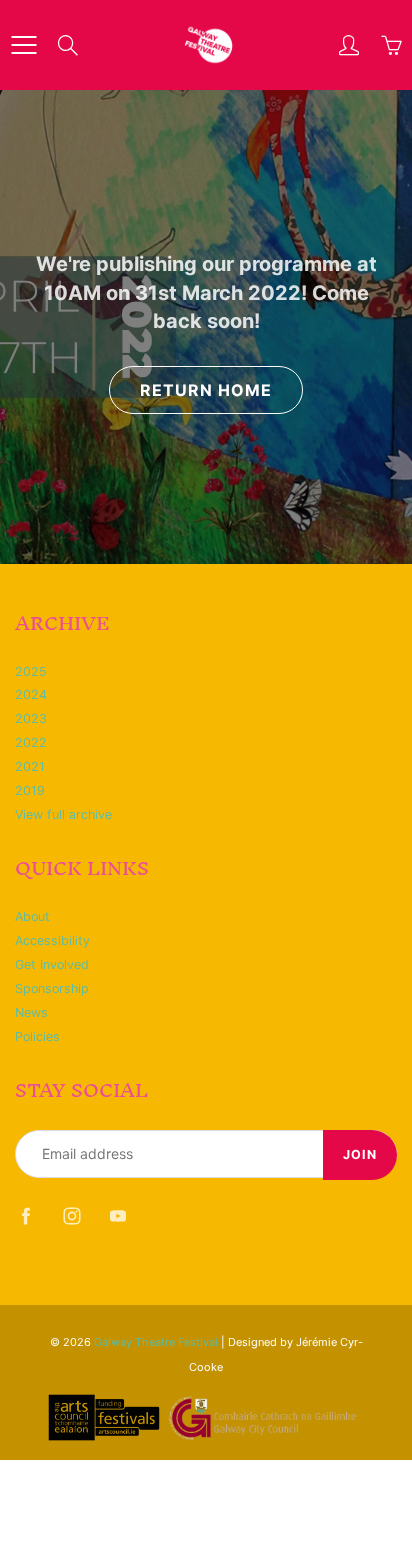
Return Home (206, 390)
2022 (31, 742)
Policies (37, 1036)
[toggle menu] (23, 45)
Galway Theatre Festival (156, 1342)
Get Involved (52, 964)
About (32, 916)
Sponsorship (52, 988)
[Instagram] (71, 1215)
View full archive (63, 814)
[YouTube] (117, 1215)
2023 (31, 718)
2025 (31, 671)
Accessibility (52, 940)
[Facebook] (25, 1215)
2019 (30, 790)
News (31, 1012)
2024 (31, 694)
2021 (30, 766)
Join (360, 1154)
